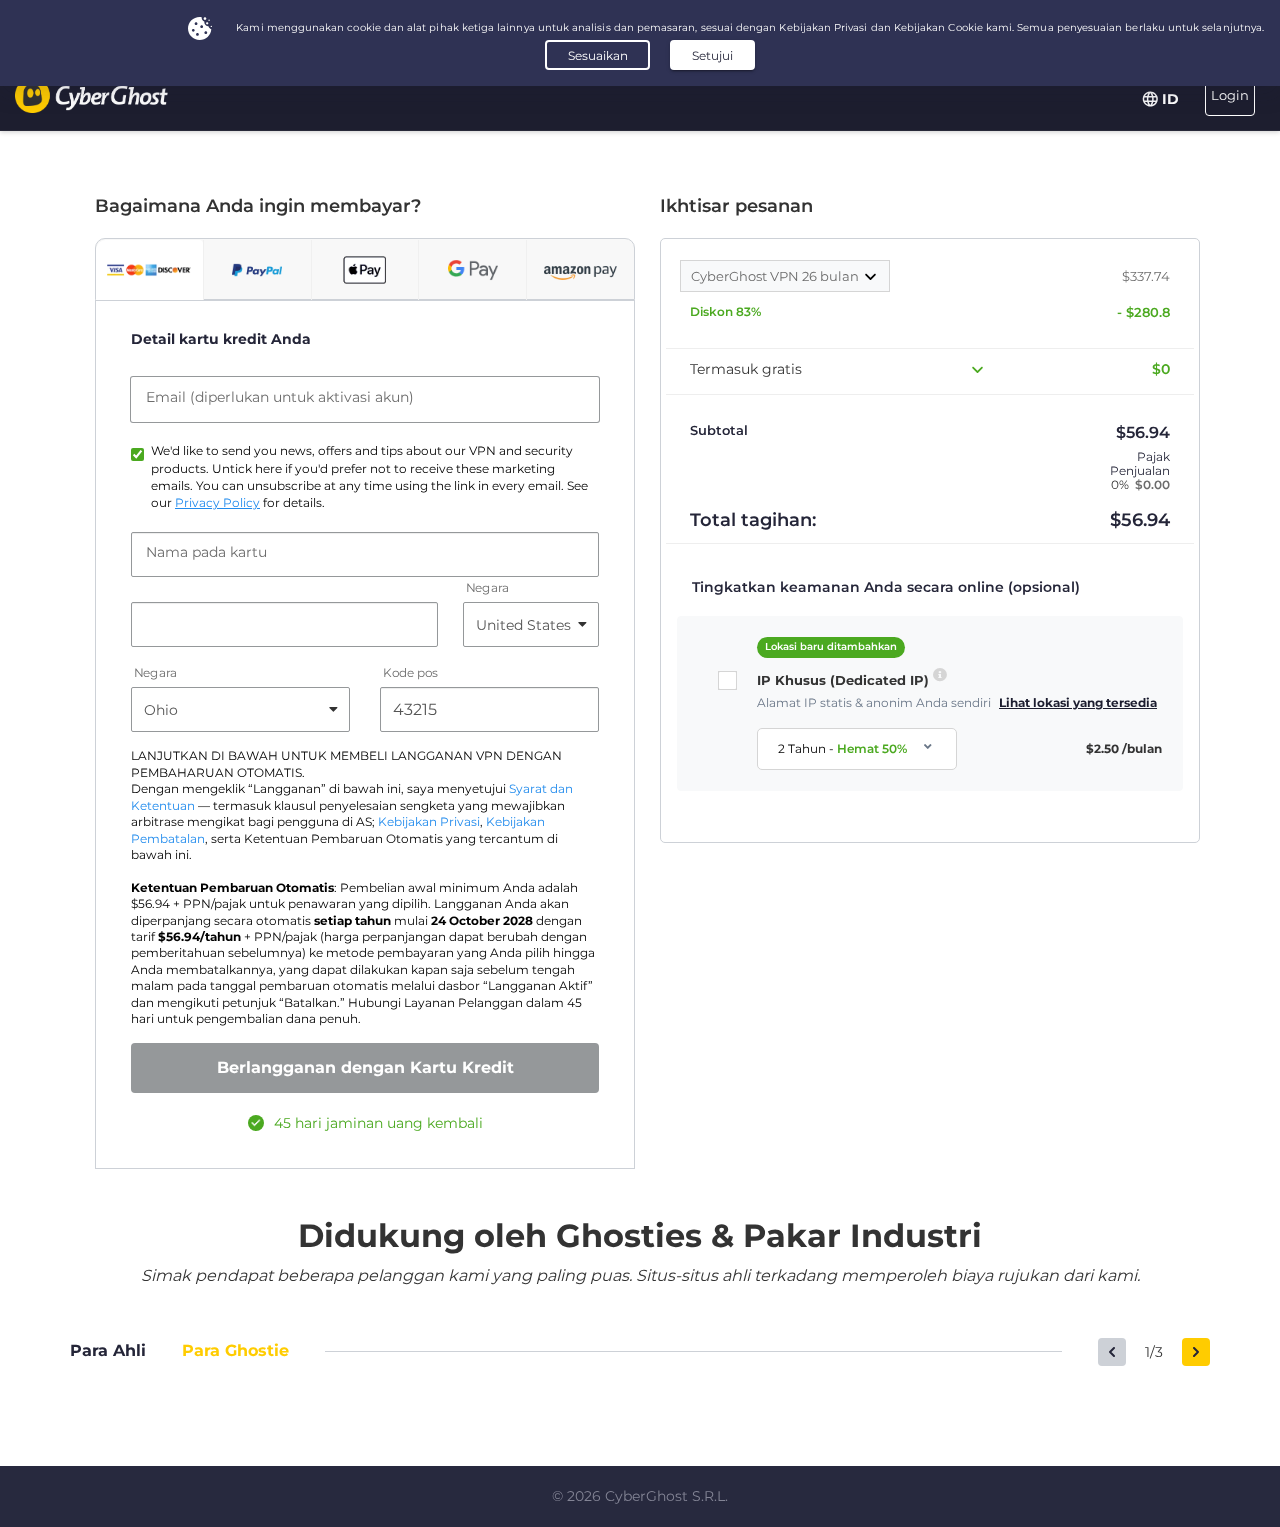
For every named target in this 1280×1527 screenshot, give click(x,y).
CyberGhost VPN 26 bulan (776, 276)
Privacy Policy (217, 503)
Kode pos (410, 673)
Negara (487, 588)
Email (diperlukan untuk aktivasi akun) (280, 397)
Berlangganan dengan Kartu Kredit (365, 1067)
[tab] (149, 270)
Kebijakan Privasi (429, 822)
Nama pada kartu (206, 552)
